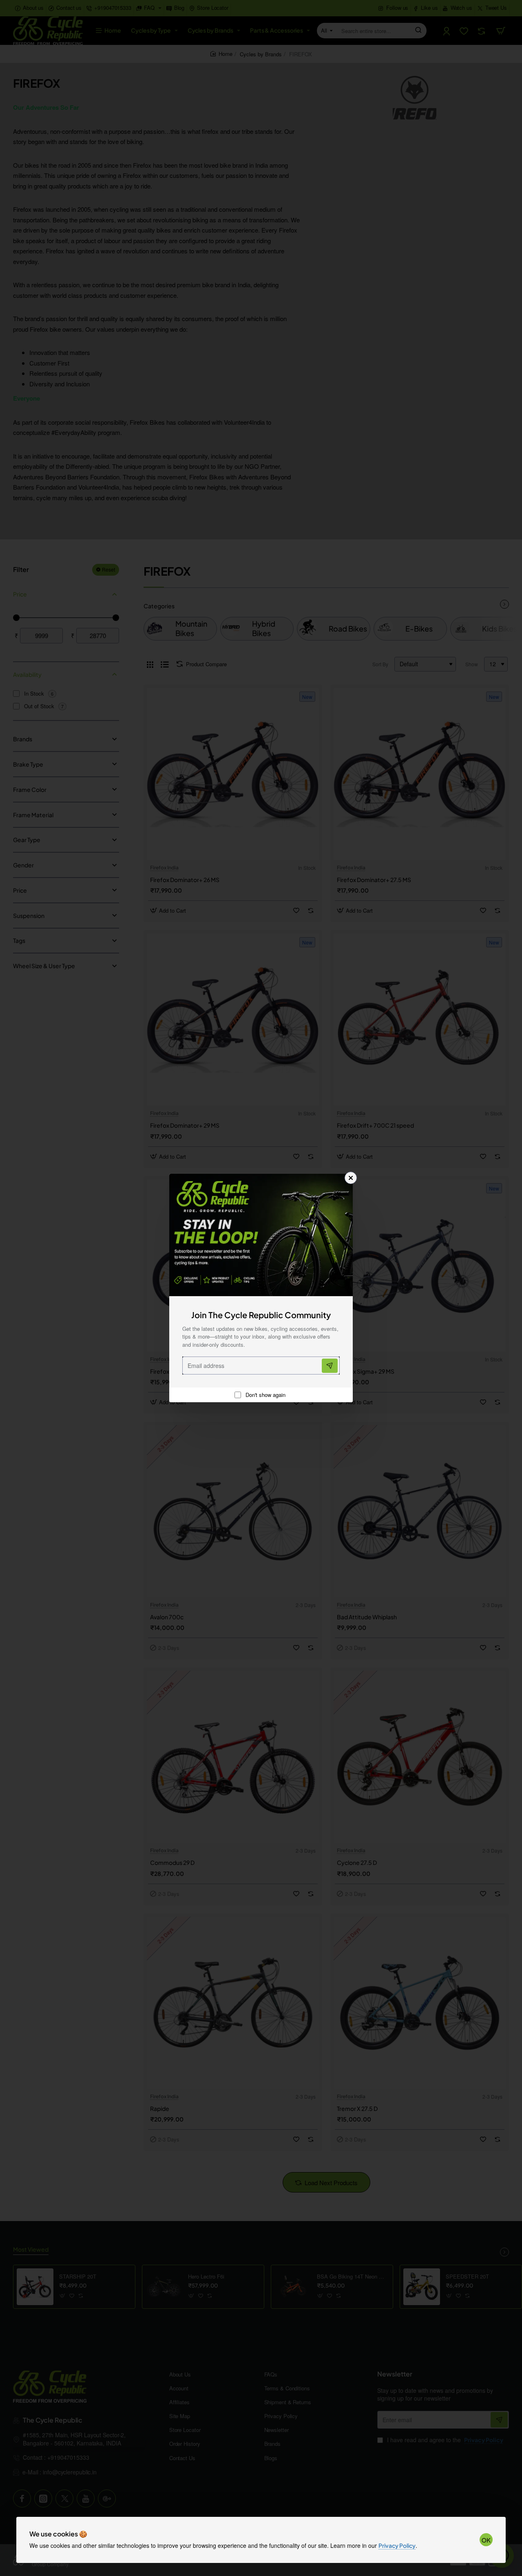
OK (486, 2540)
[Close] (351, 1178)
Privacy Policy (397, 2545)
